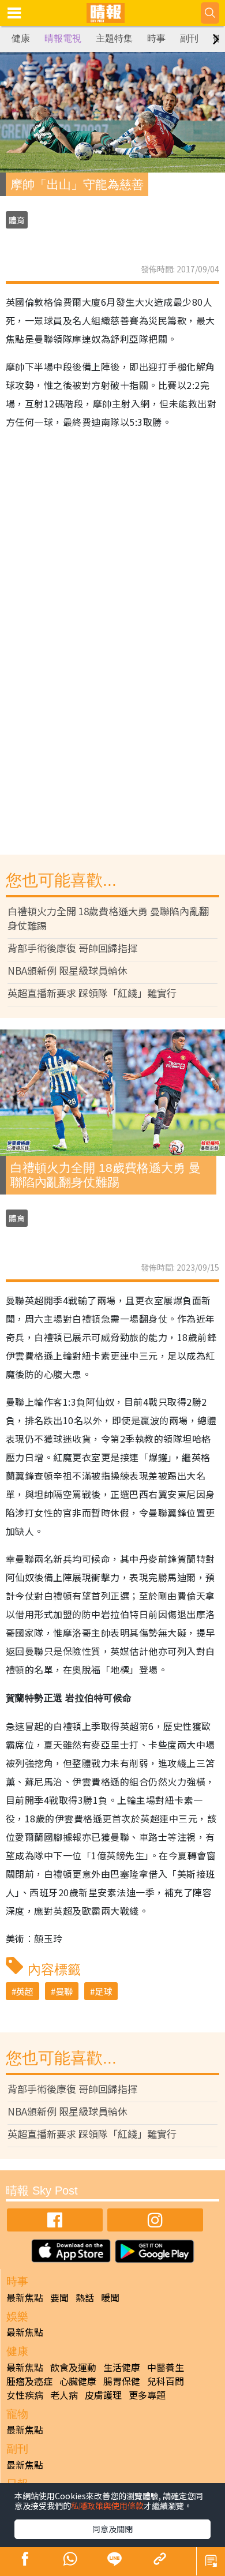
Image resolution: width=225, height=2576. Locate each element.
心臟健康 (78, 2381)
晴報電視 (63, 38)
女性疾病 (25, 2395)
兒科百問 (166, 2381)
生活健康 (122, 2367)
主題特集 (114, 38)
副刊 (189, 38)
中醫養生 (166, 2367)
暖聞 (110, 2297)
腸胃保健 (122, 2381)
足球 (103, 1991)
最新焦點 (25, 2297)
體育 (17, 220)
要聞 (59, 2297)
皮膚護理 (103, 2395)
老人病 (64, 2395)
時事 (156, 38)
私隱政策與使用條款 (107, 2506)
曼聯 (64, 1991)
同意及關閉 (112, 2529)
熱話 (85, 2297)
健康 (21, 38)
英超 (25, 1991)
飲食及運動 (73, 2367)
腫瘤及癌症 (29, 2381)
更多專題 (147, 2395)
